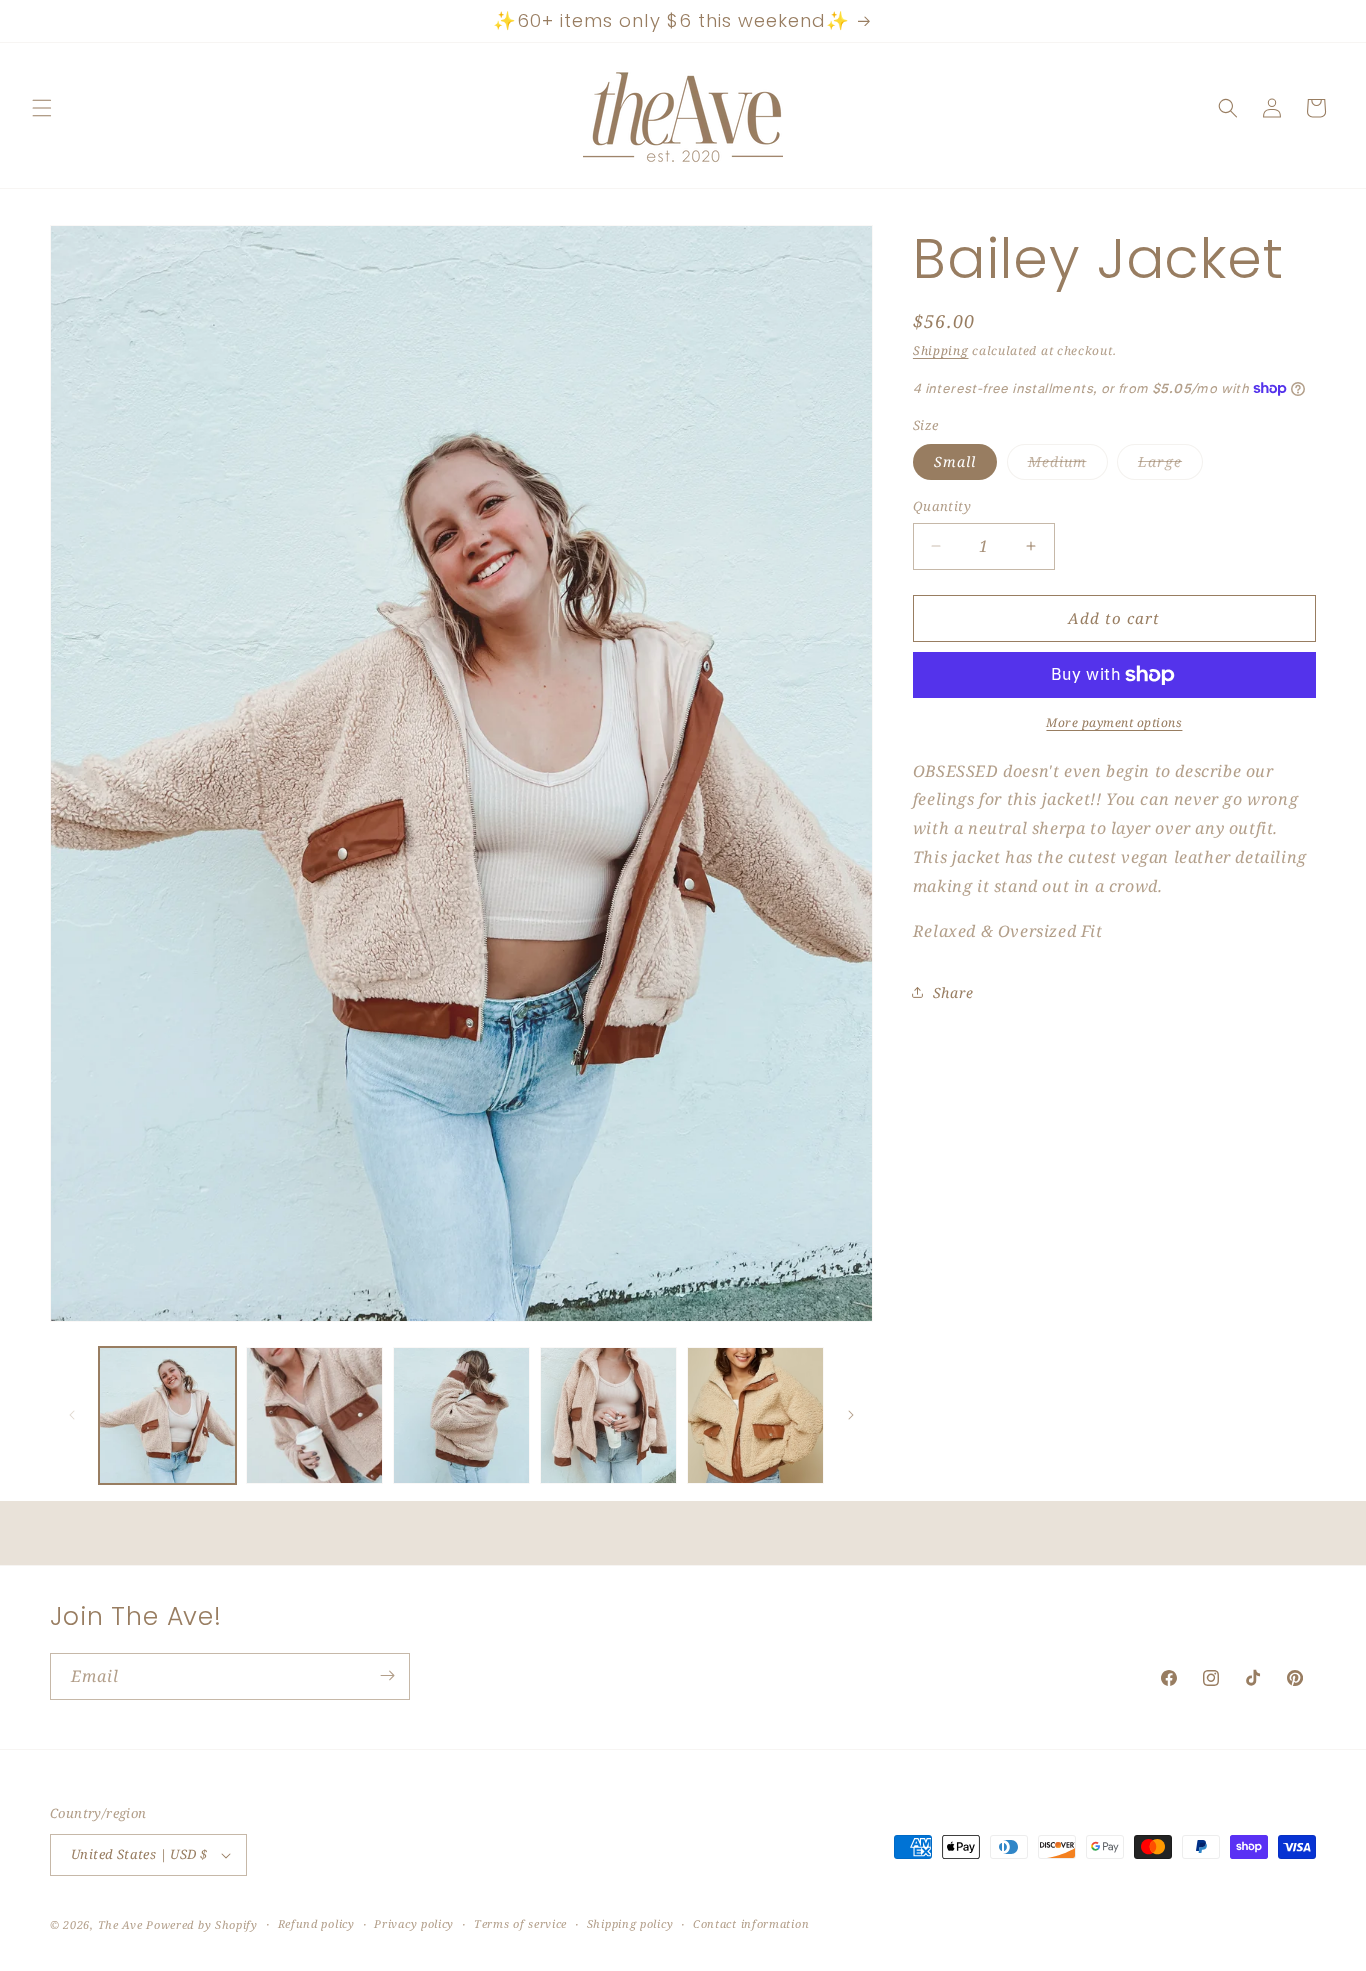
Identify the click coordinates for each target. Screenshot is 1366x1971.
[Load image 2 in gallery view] (314, 1415)
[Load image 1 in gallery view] (167, 1415)
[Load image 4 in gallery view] (608, 1415)
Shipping (941, 350)
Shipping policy (630, 1924)
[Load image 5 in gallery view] (755, 1415)
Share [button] (953, 992)
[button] (42, 108)
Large (1170, 465)
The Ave (120, 1924)
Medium (1068, 465)
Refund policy (316, 1924)
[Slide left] (72, 1415)
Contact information (751, 1924)
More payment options (1114, 722)
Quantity (942, 506)
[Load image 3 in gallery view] (461, 1415)
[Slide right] (851, 1415)
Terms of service (520, 1924)
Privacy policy (414, 1924)
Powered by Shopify (202, 1924)
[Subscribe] (387, 1675)
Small (955, 461)
